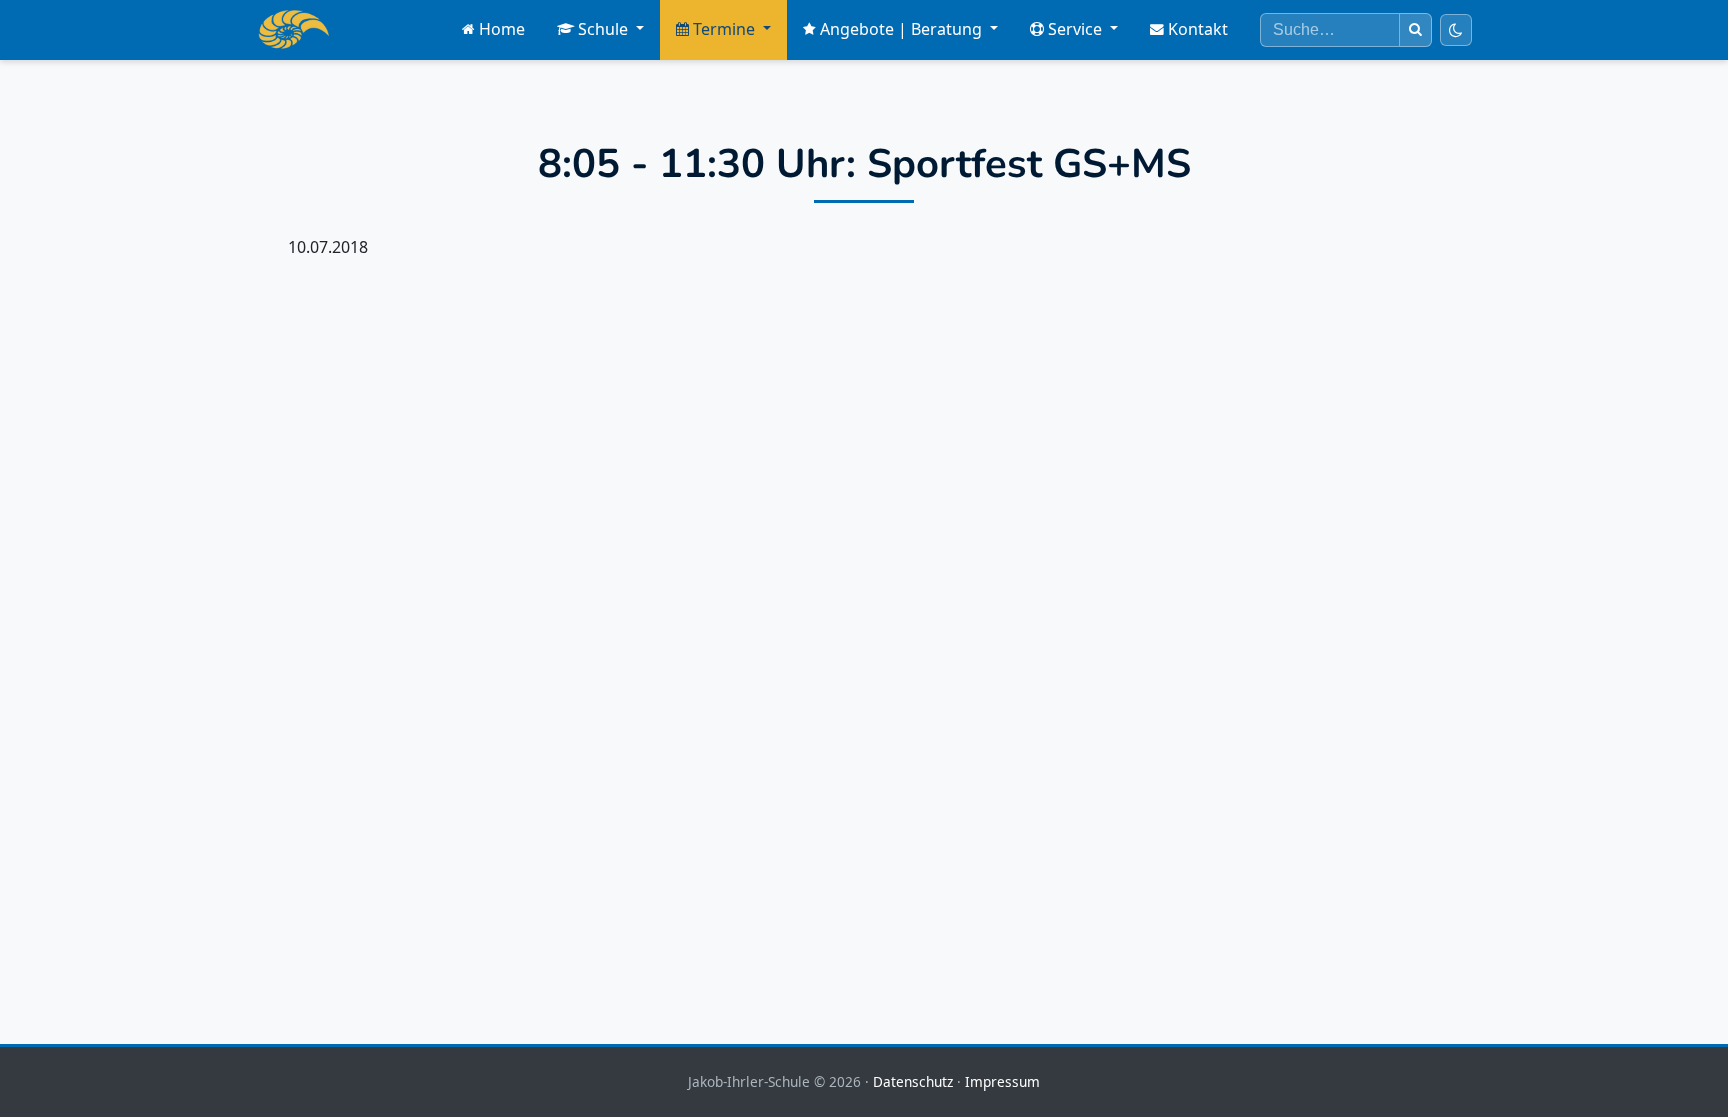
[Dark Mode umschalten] (1456, 30)
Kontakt (1198, 29)
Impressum (1002, 1081)
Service (1075, 29)
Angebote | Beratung (901, 29)
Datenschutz (913, 1081)
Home (502, 29)
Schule (603, 29)
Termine (724, 29)
